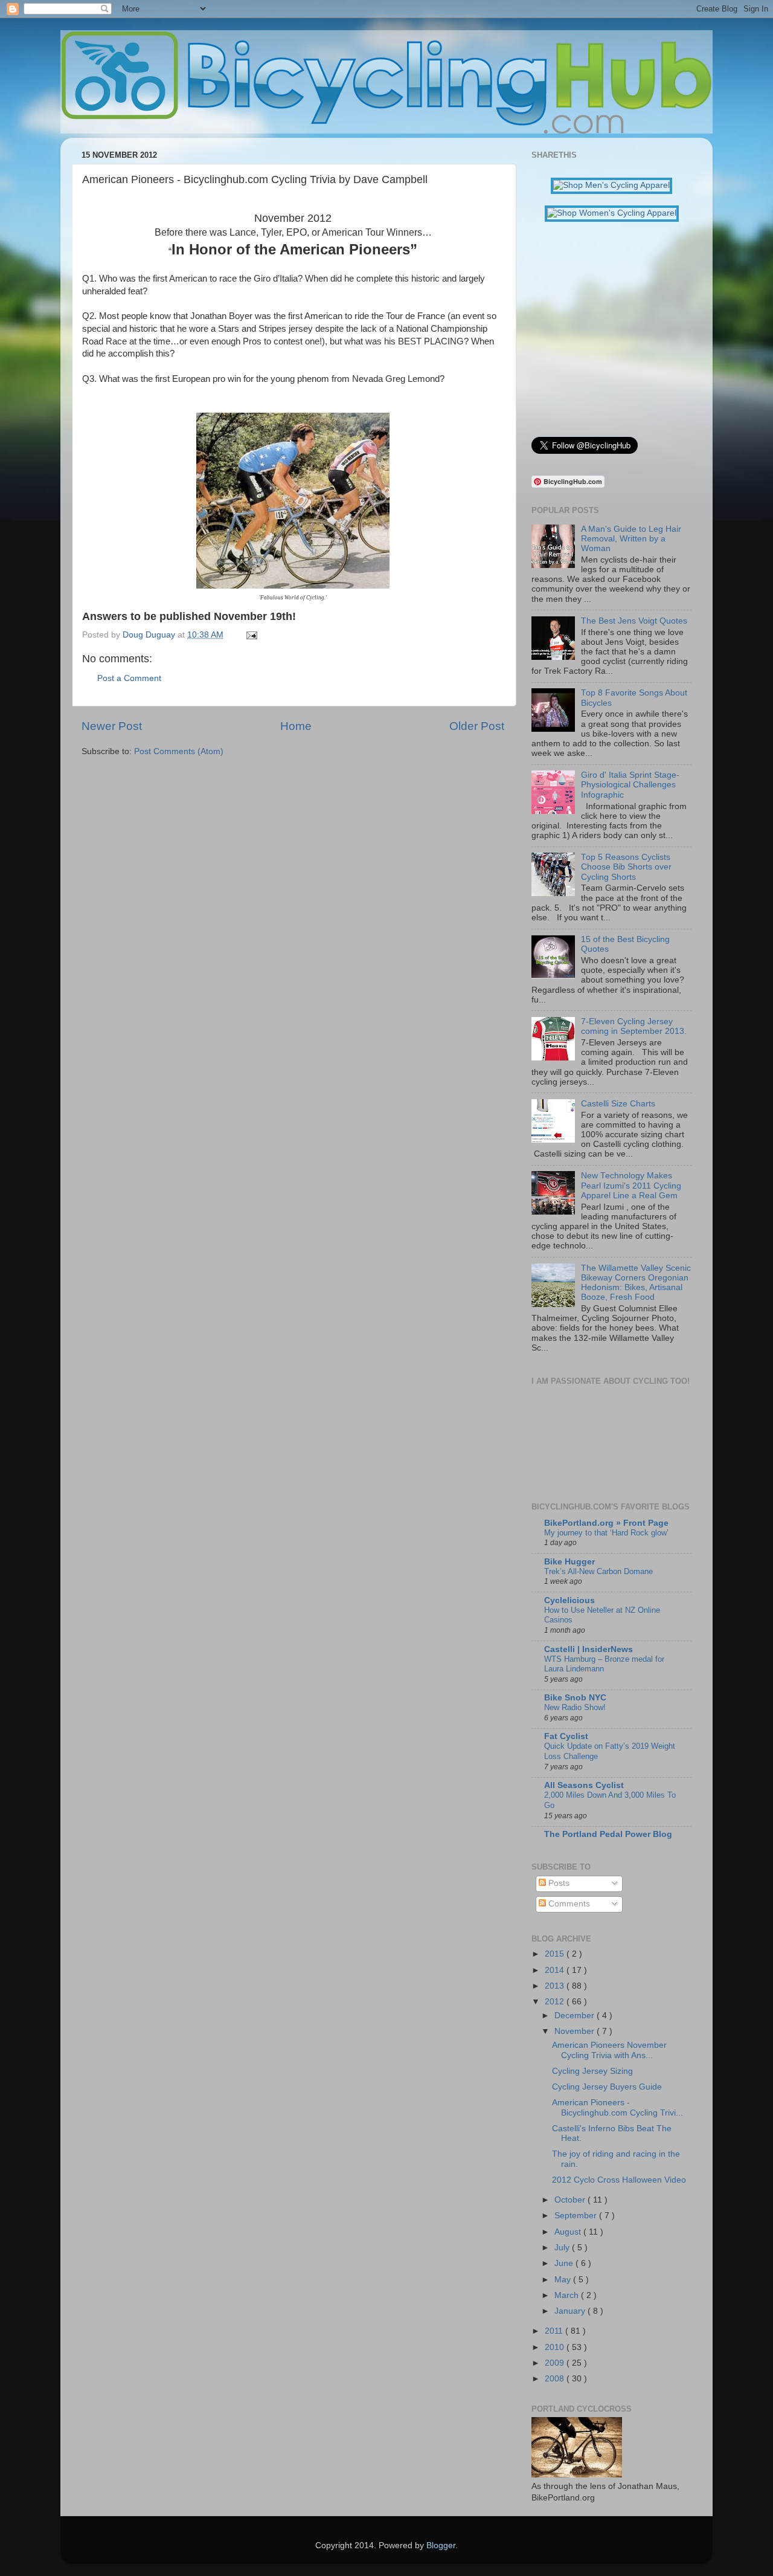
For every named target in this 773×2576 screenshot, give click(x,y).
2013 (556, 1986)
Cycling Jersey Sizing (592, 2071)
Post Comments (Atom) (179, 751)
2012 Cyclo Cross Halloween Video (619, 2180)
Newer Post (112, 726)
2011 (555, 2331)
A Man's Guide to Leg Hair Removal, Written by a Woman (631, 539)
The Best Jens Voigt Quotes (634, 621)
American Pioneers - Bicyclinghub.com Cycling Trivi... (617, 2107)
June (565, 2263)
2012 (556, 2002)
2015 (556, 1954)
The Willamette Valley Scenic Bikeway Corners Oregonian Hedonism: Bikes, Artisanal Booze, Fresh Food (636, 1283)
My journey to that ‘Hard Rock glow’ (606, 1533)
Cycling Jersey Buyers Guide (607, 2087)
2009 (556, 2363)
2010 (556, 2347)
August (569, 2232)
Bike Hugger (569, 1562)
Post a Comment (129, 678)
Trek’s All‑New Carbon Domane (598, 1571)
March (568, 2295)
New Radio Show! (575, 1707)
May (564, 2280)
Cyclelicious (569, 1600)
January (571, 2311)
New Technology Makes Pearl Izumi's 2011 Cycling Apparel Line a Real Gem (631, 1185)
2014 (556, 1970)
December (576, 2016)
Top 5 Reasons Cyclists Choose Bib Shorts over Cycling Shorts (626, 867)
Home (296, 726)
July (563, 2248)
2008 (556, 2379)
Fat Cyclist (566, 1736)
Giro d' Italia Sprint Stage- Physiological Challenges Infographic (630, 785)
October (571, 2200)
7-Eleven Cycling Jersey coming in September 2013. (634, 1026)
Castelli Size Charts (618, 1104)
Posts (558, 1883)
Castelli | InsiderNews (589, 1649)
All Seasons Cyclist (584, 1785)
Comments (568, 1904)
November (576, 2031)
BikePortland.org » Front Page (606, 1523)
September (577, 2216)
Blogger (441, 2545)
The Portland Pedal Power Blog (608, 1834)
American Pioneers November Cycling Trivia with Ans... (609, 2050)
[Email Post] (250, 635)
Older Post (477, 726)
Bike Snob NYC (575, 1698)
